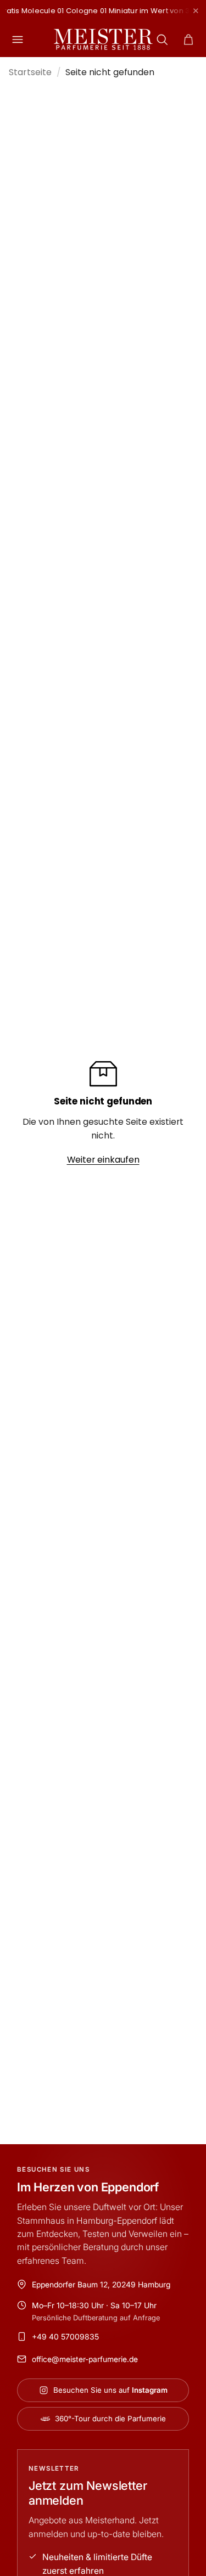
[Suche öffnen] (162, 40)
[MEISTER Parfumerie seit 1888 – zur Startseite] (103, 40)
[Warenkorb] (188, 40)
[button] (188, 40)
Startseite (30, 72)
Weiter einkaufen (103, 1160)
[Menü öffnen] (18, 40)
